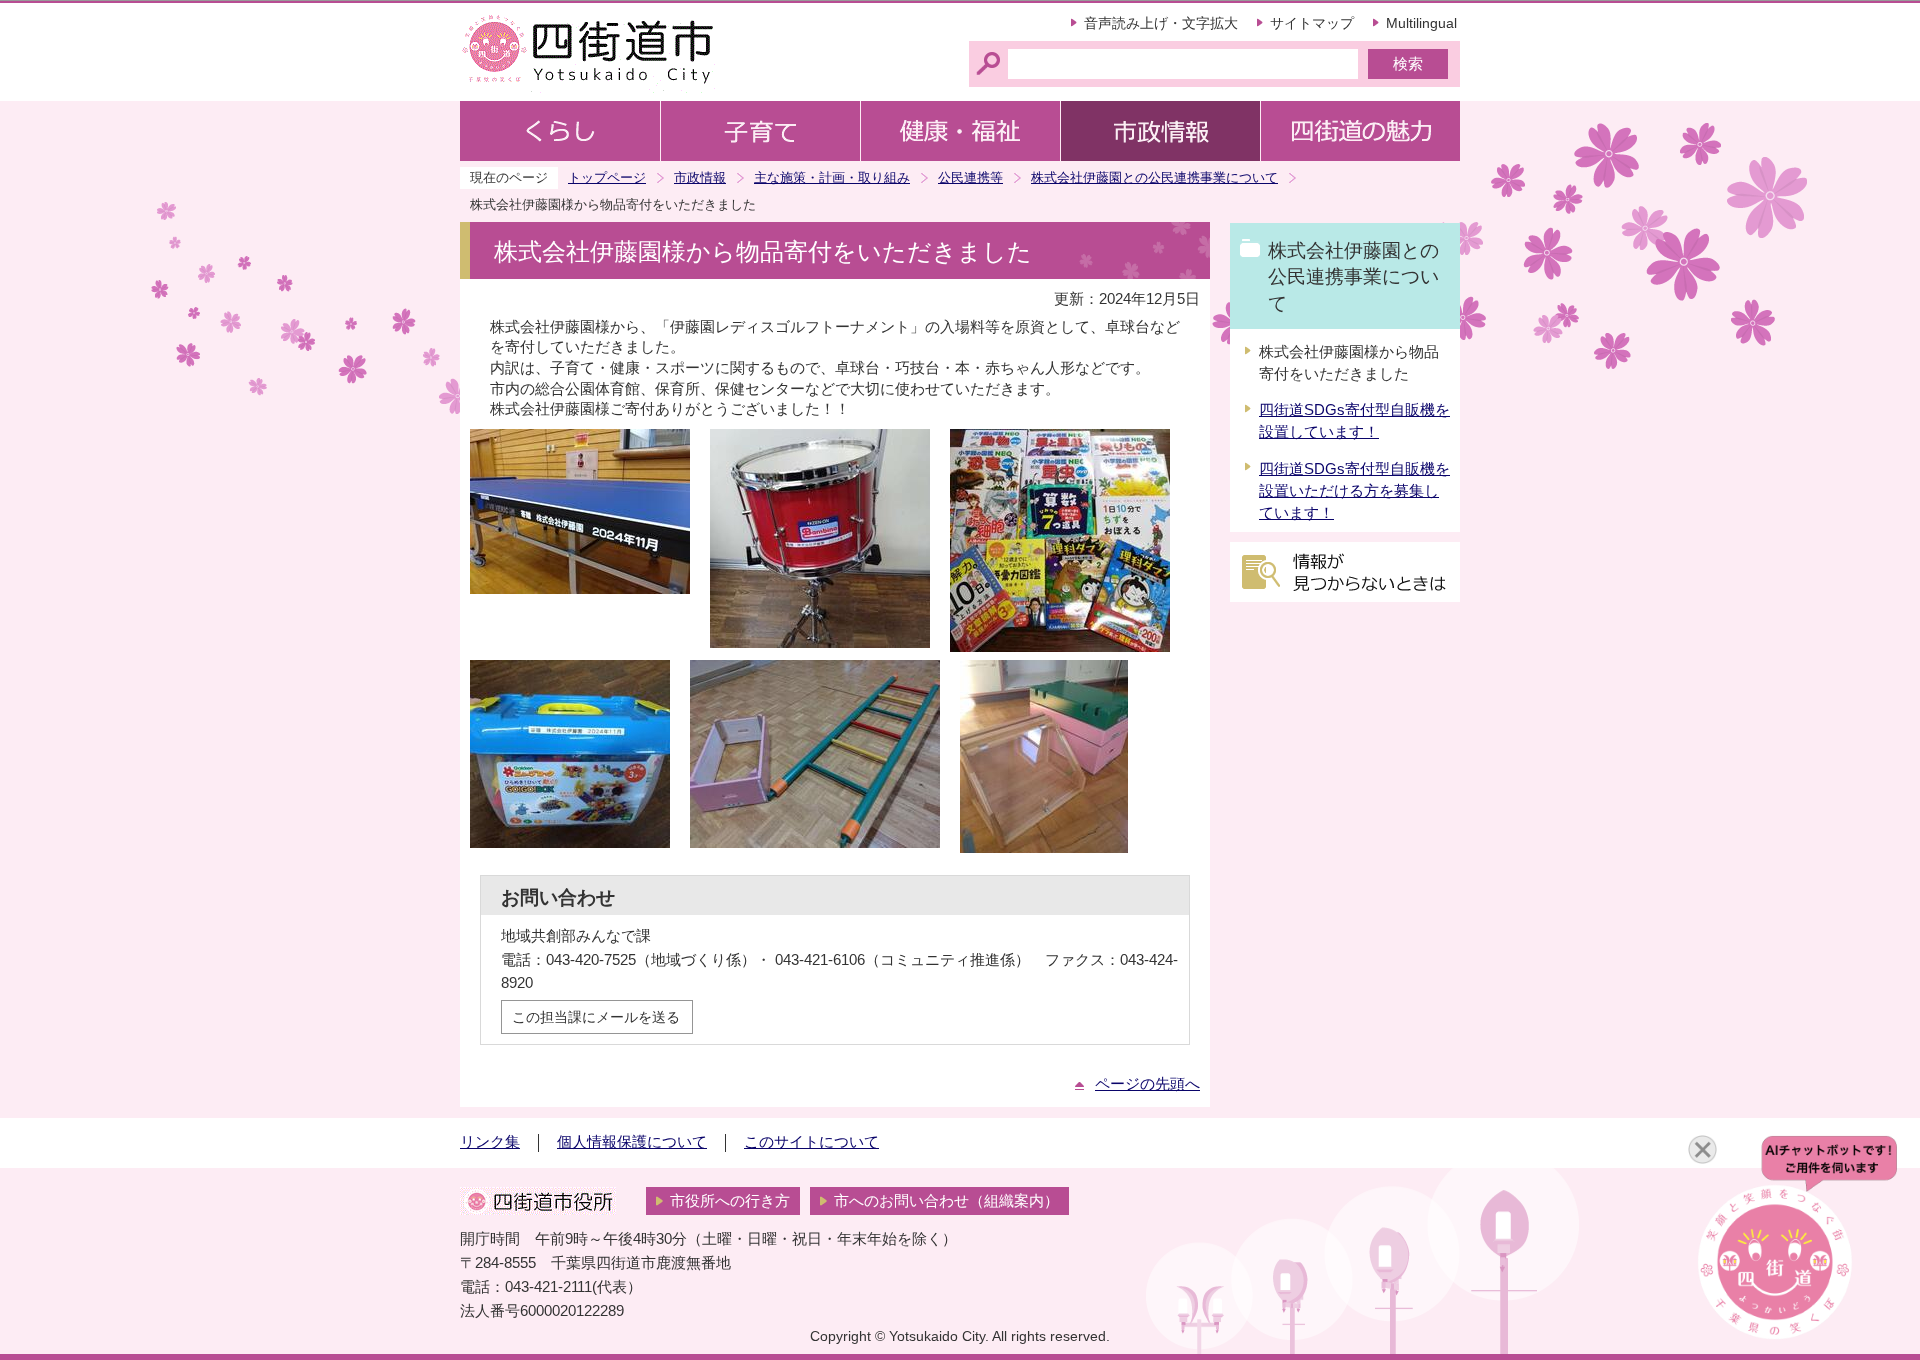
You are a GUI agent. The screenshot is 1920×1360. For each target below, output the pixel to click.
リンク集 (490, 1142)
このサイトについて (811, 1142)
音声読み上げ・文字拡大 (1161, 23)
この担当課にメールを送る (596, 1017)
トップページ (607, 177)
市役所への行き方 (730, 1201)
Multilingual (1421, 23)
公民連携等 (970, 177)
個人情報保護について (632, 1142)
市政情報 (700, 177)
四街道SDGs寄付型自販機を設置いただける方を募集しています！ (1354, 491)
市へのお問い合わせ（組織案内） (946, 1201)
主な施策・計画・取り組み (832, 177)
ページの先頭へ (1147, 1084)
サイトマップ (1312, 23)
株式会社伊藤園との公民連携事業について (1154, 177)
